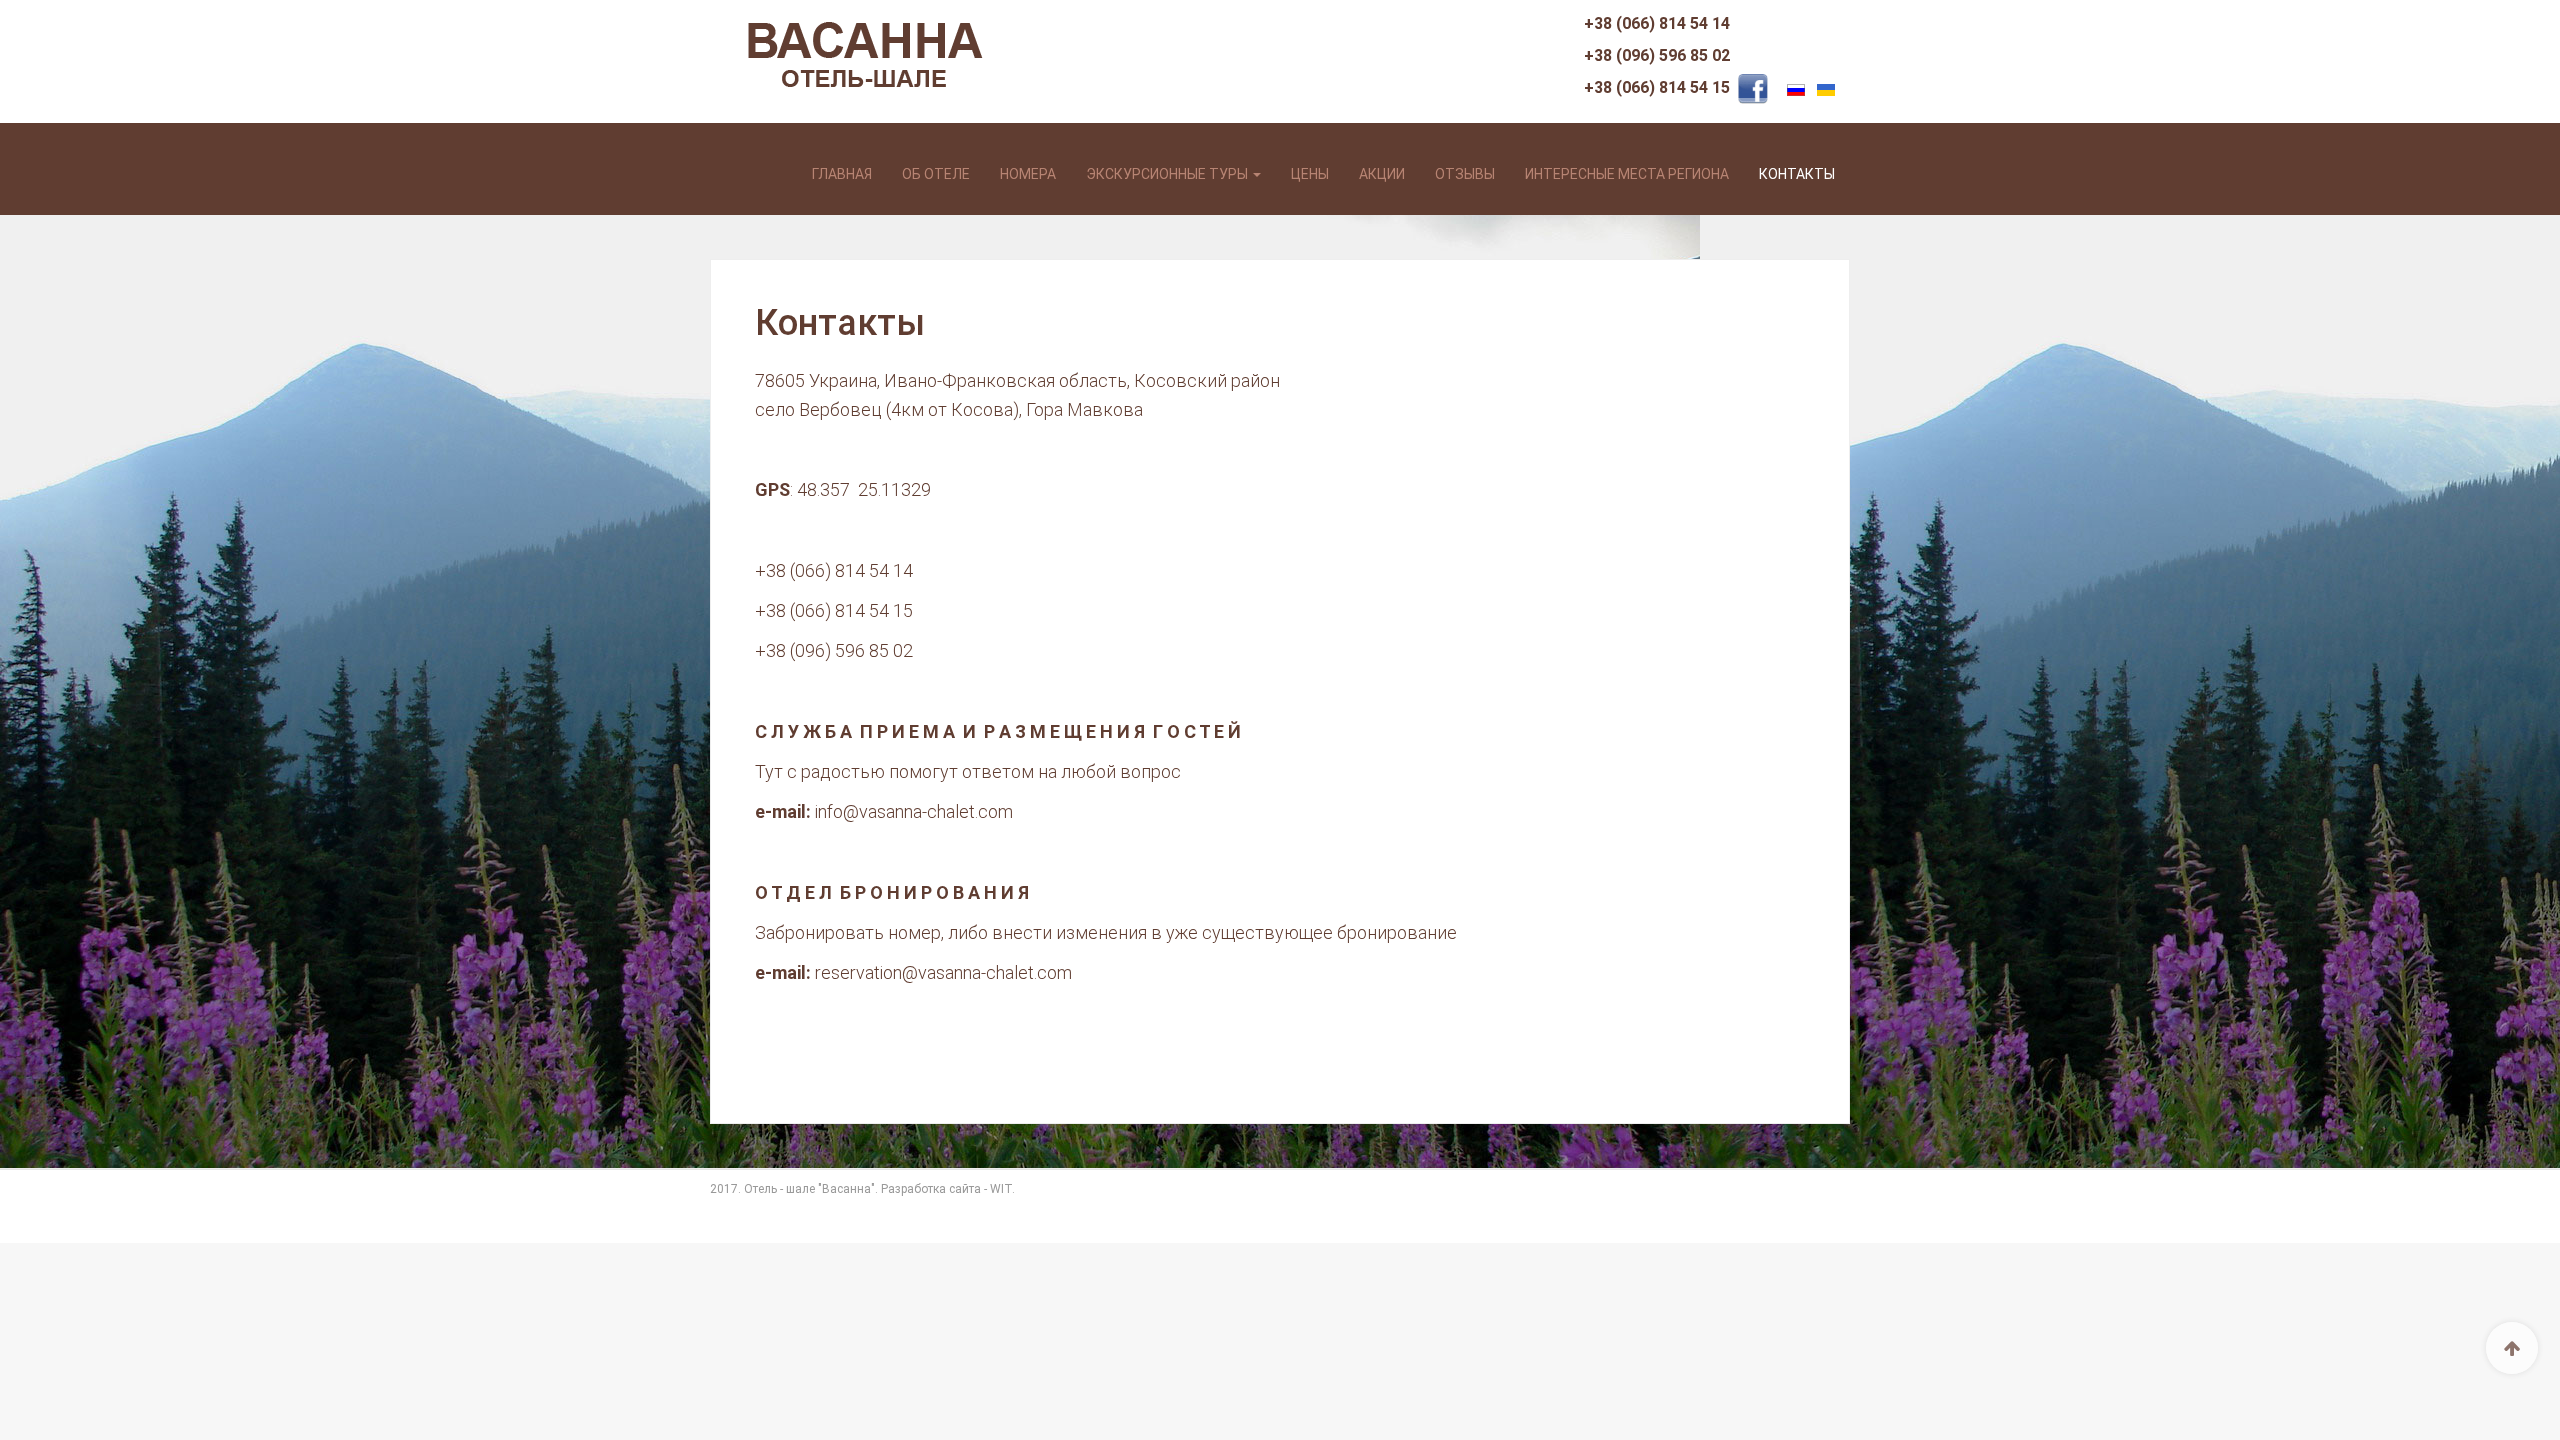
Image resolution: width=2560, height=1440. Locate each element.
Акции (1382, 174)
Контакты (1797, 174)
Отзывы (1465, 174)
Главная (842, 174)
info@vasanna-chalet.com (914, 811)
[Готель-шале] (792, 128)
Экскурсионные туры (1168, 174)
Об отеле (936, 174)
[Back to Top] (2512, 1348)
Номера (1028, 174)
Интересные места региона (1627, 174)
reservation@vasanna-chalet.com (943, 972)
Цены (1310, 174)
